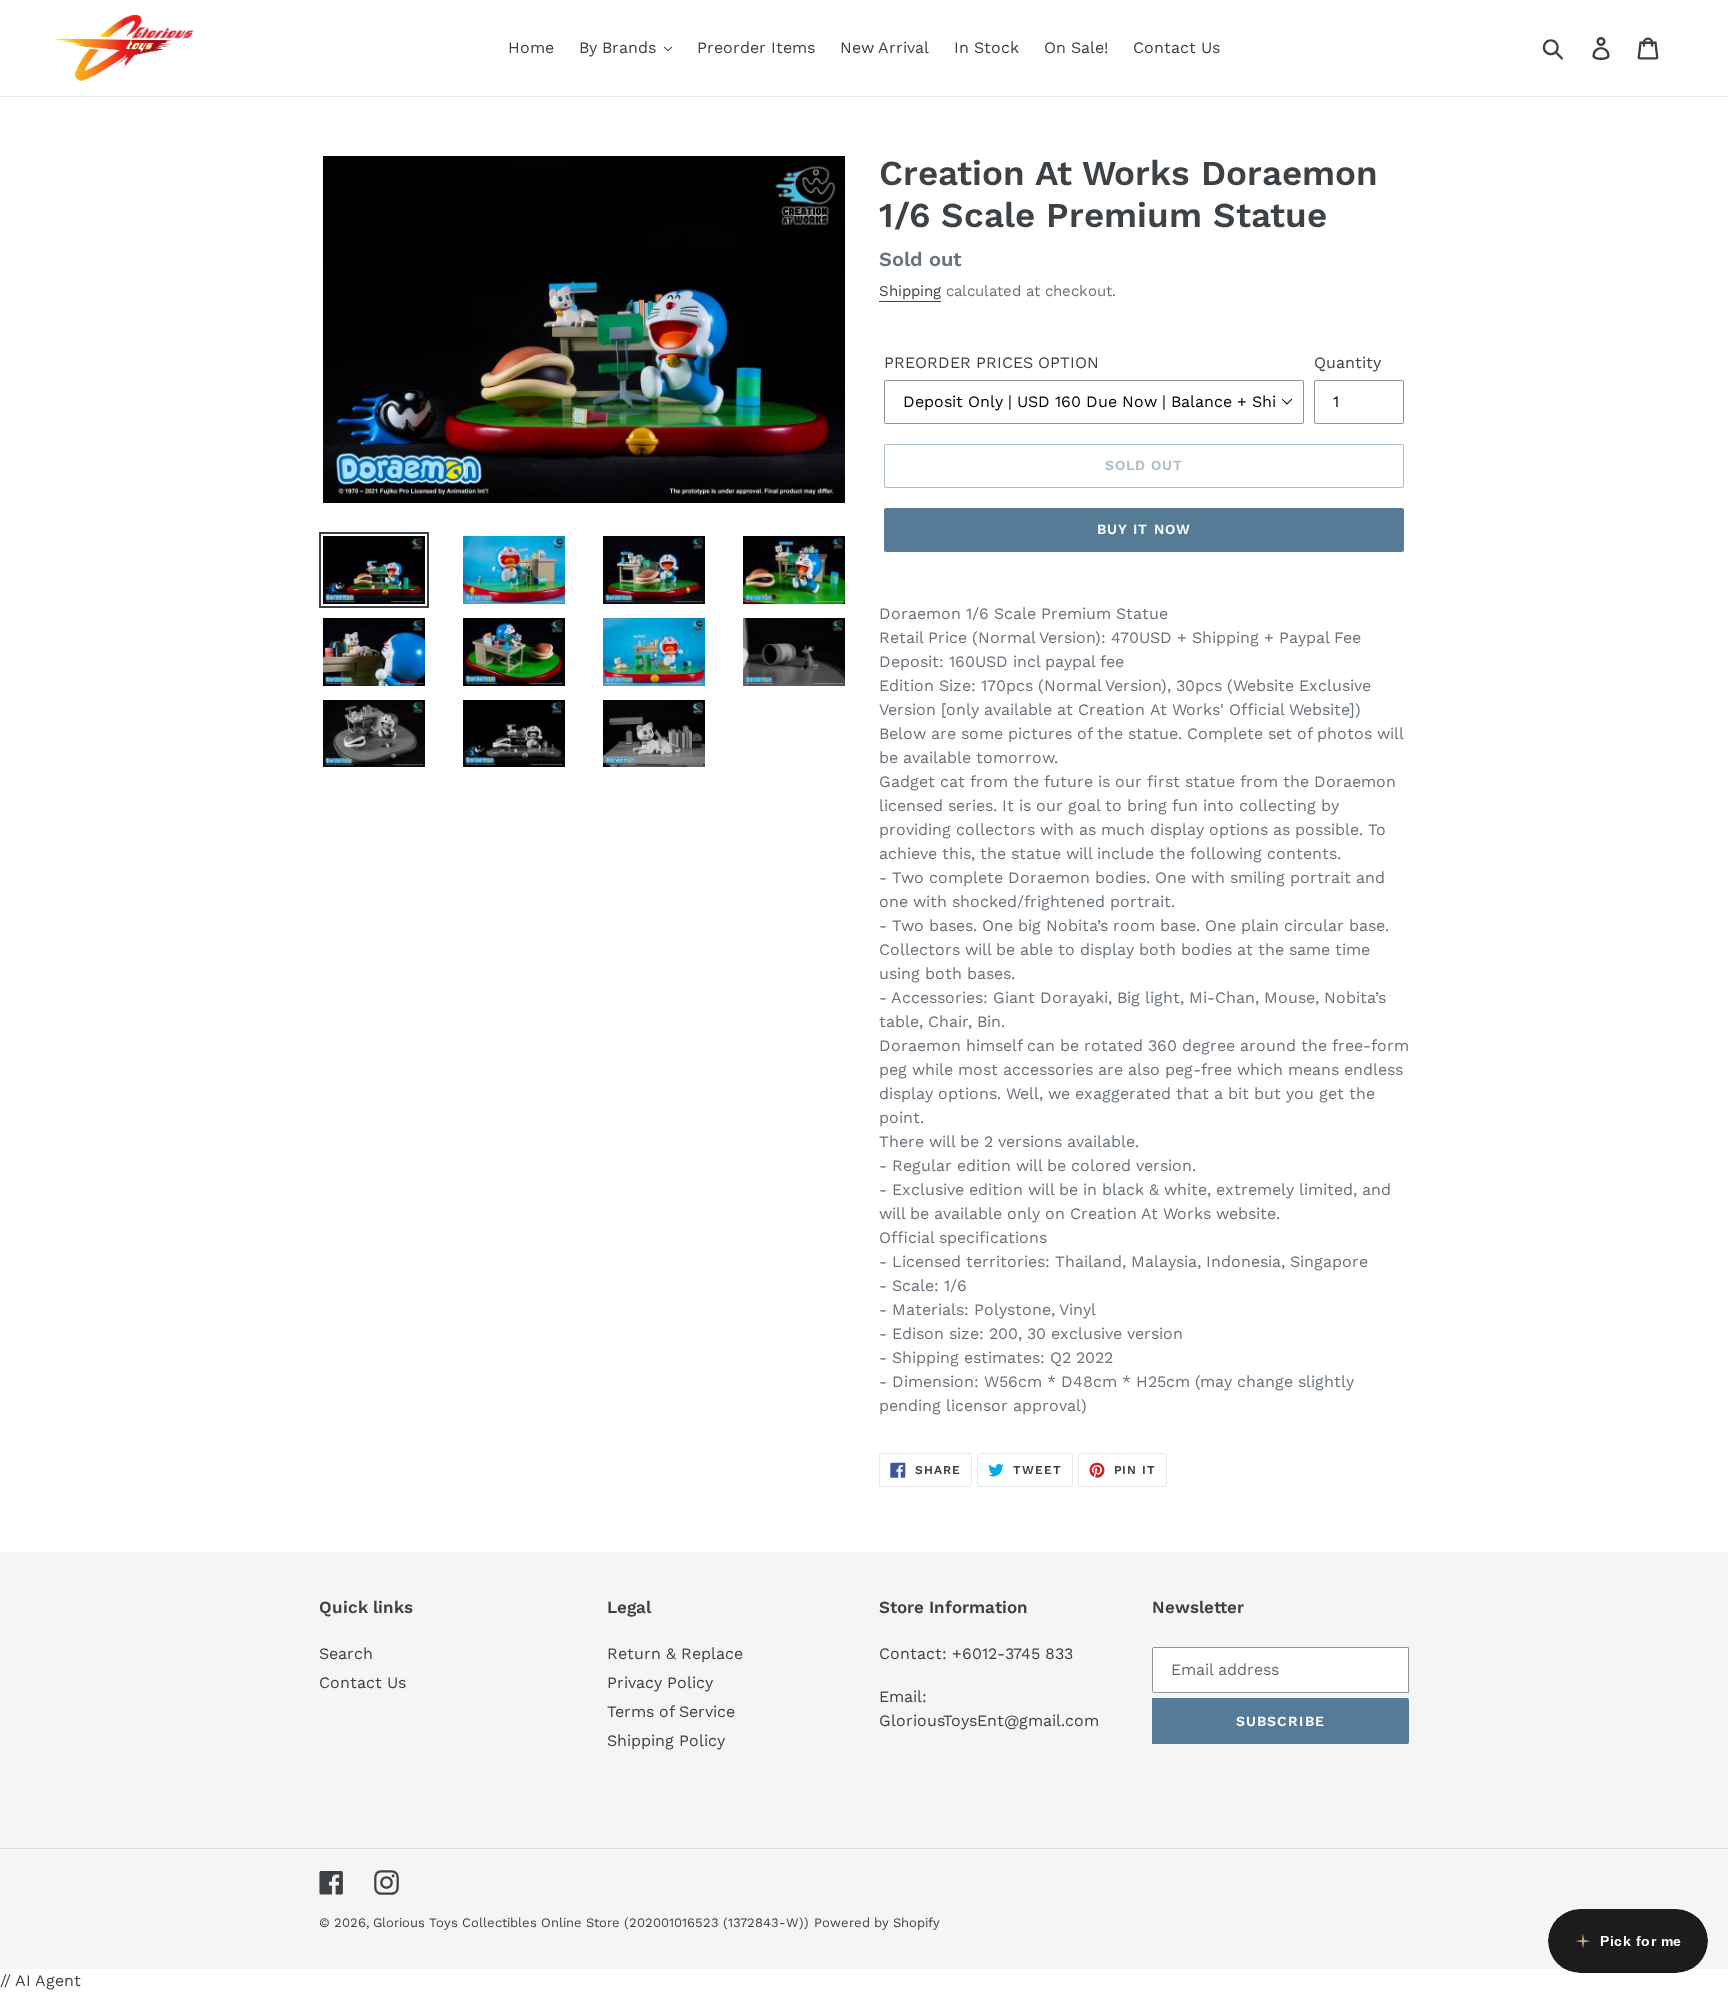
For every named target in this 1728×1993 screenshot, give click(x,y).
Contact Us (362, 1682)
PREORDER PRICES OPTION (991, 362)
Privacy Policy (660, 1682)
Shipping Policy (666, 1740)
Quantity (1347, 362)
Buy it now (1144, 529)
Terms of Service (671, 1711)
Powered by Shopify (877, 1922)
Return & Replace (675, 1653)
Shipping (910, 291)
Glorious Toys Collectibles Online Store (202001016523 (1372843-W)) (591, 1922)
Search (346, 1653)
